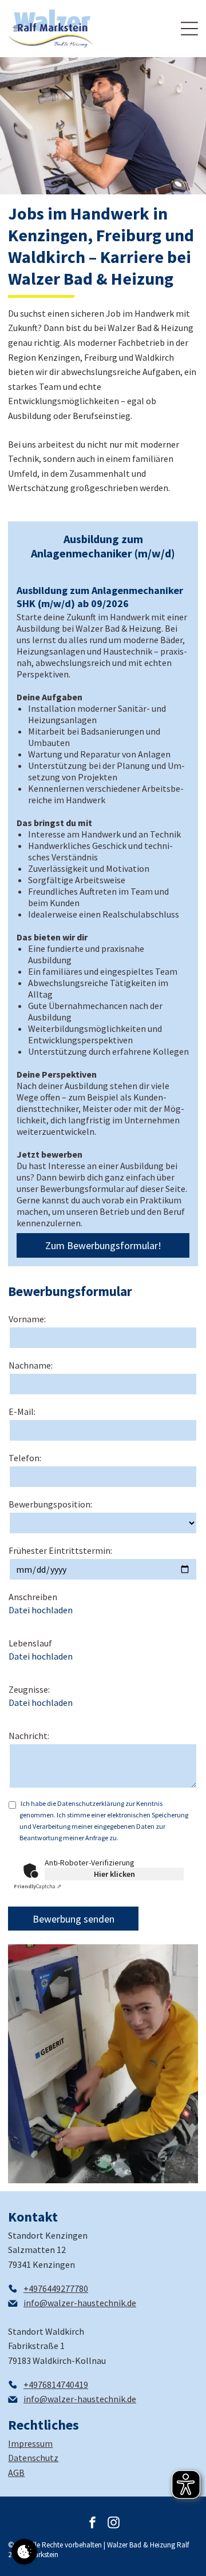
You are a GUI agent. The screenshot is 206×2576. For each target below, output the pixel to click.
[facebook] (93, 2524)
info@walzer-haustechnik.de (80, 2303)
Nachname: (31, 1365)
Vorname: (27, 1319)
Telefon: (25, 1458)
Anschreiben (33, 1597)
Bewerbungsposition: (50, 1504)
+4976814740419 (56, 2384)
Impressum (30, 2443)
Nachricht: (29, 1736)
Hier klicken (114, 1874)
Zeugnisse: (29, 1689)
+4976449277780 (56, 2288)
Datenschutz (33, 2458)
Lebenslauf (30, 1643)
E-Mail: (22, 1411)
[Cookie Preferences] (24, 2552)
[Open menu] (189, 29)
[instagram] (114, 2524)
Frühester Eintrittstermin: (60, 1550)
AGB (16, 2473)
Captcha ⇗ (37, 1886)
